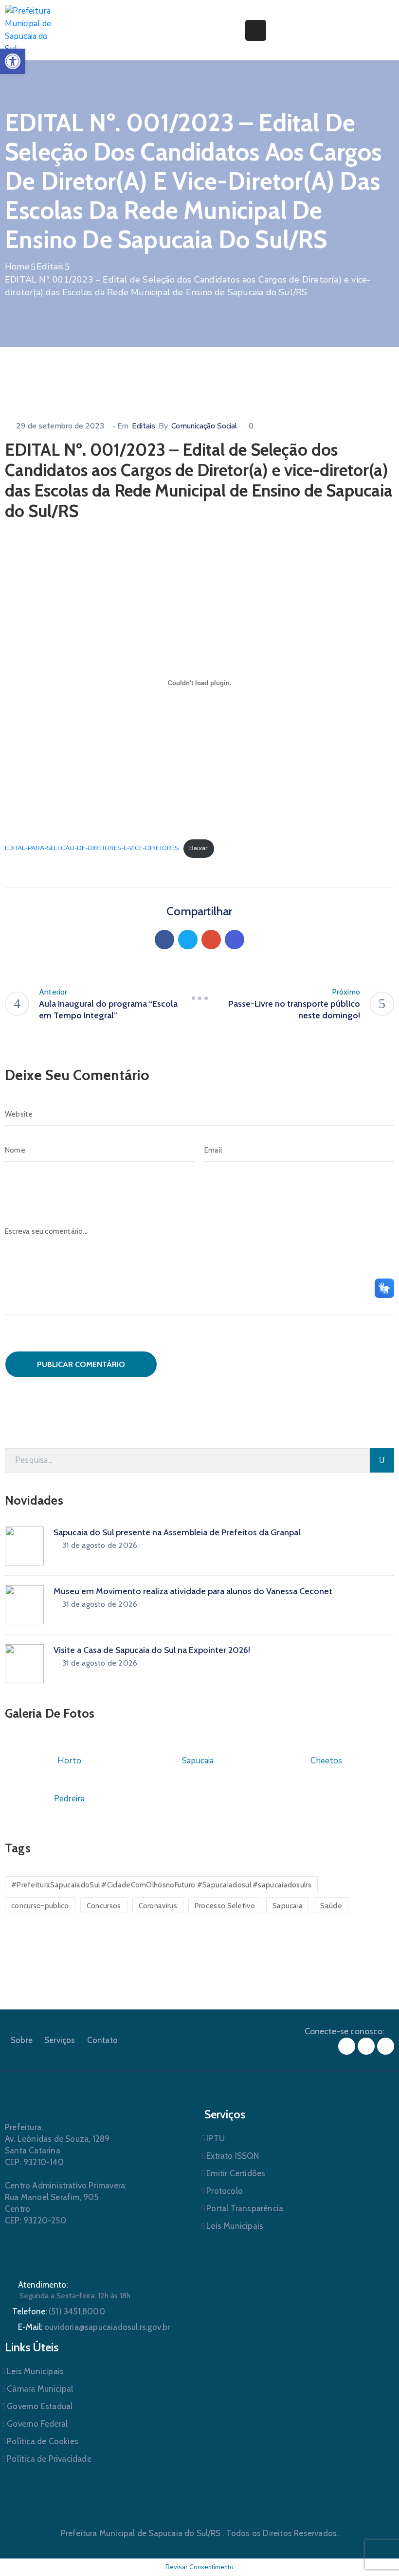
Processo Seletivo (225, 1906)
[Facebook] (164, 940)
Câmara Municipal (40, 2389)
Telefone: (59, 2311)
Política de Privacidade (49, 2459)
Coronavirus (158, 1906)
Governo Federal (37, 2424)
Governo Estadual (40, 2406)
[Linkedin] (235, 940)
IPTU (216, 2138)
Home (17, 266)
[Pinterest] (211, 940)
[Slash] (199, 998)
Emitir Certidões (236, 2173)
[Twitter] (188, 940)
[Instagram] (366, 2046)
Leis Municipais (235, 2226)
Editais (50, 266)
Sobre (22, 2040)
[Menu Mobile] (256, 30)
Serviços (60, 2040)
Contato (102, 2040)
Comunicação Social (204, 426)
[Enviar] (382, 1460)
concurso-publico (40, 1906)
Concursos (104, 1906)
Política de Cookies (43, 2441)
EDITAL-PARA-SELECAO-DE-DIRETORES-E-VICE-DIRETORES (92, 848)
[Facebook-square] (347, 2046)
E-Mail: (94, 2327)
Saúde (331, 1906)
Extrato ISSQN (233, 2156)
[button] (13, 61)
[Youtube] (386, 2046)
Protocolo (225, 2191)
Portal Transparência (245, 2208)
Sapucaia (288, 1906)
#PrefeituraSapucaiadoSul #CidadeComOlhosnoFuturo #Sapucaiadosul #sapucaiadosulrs (161, 1885)
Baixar (199, 848)
